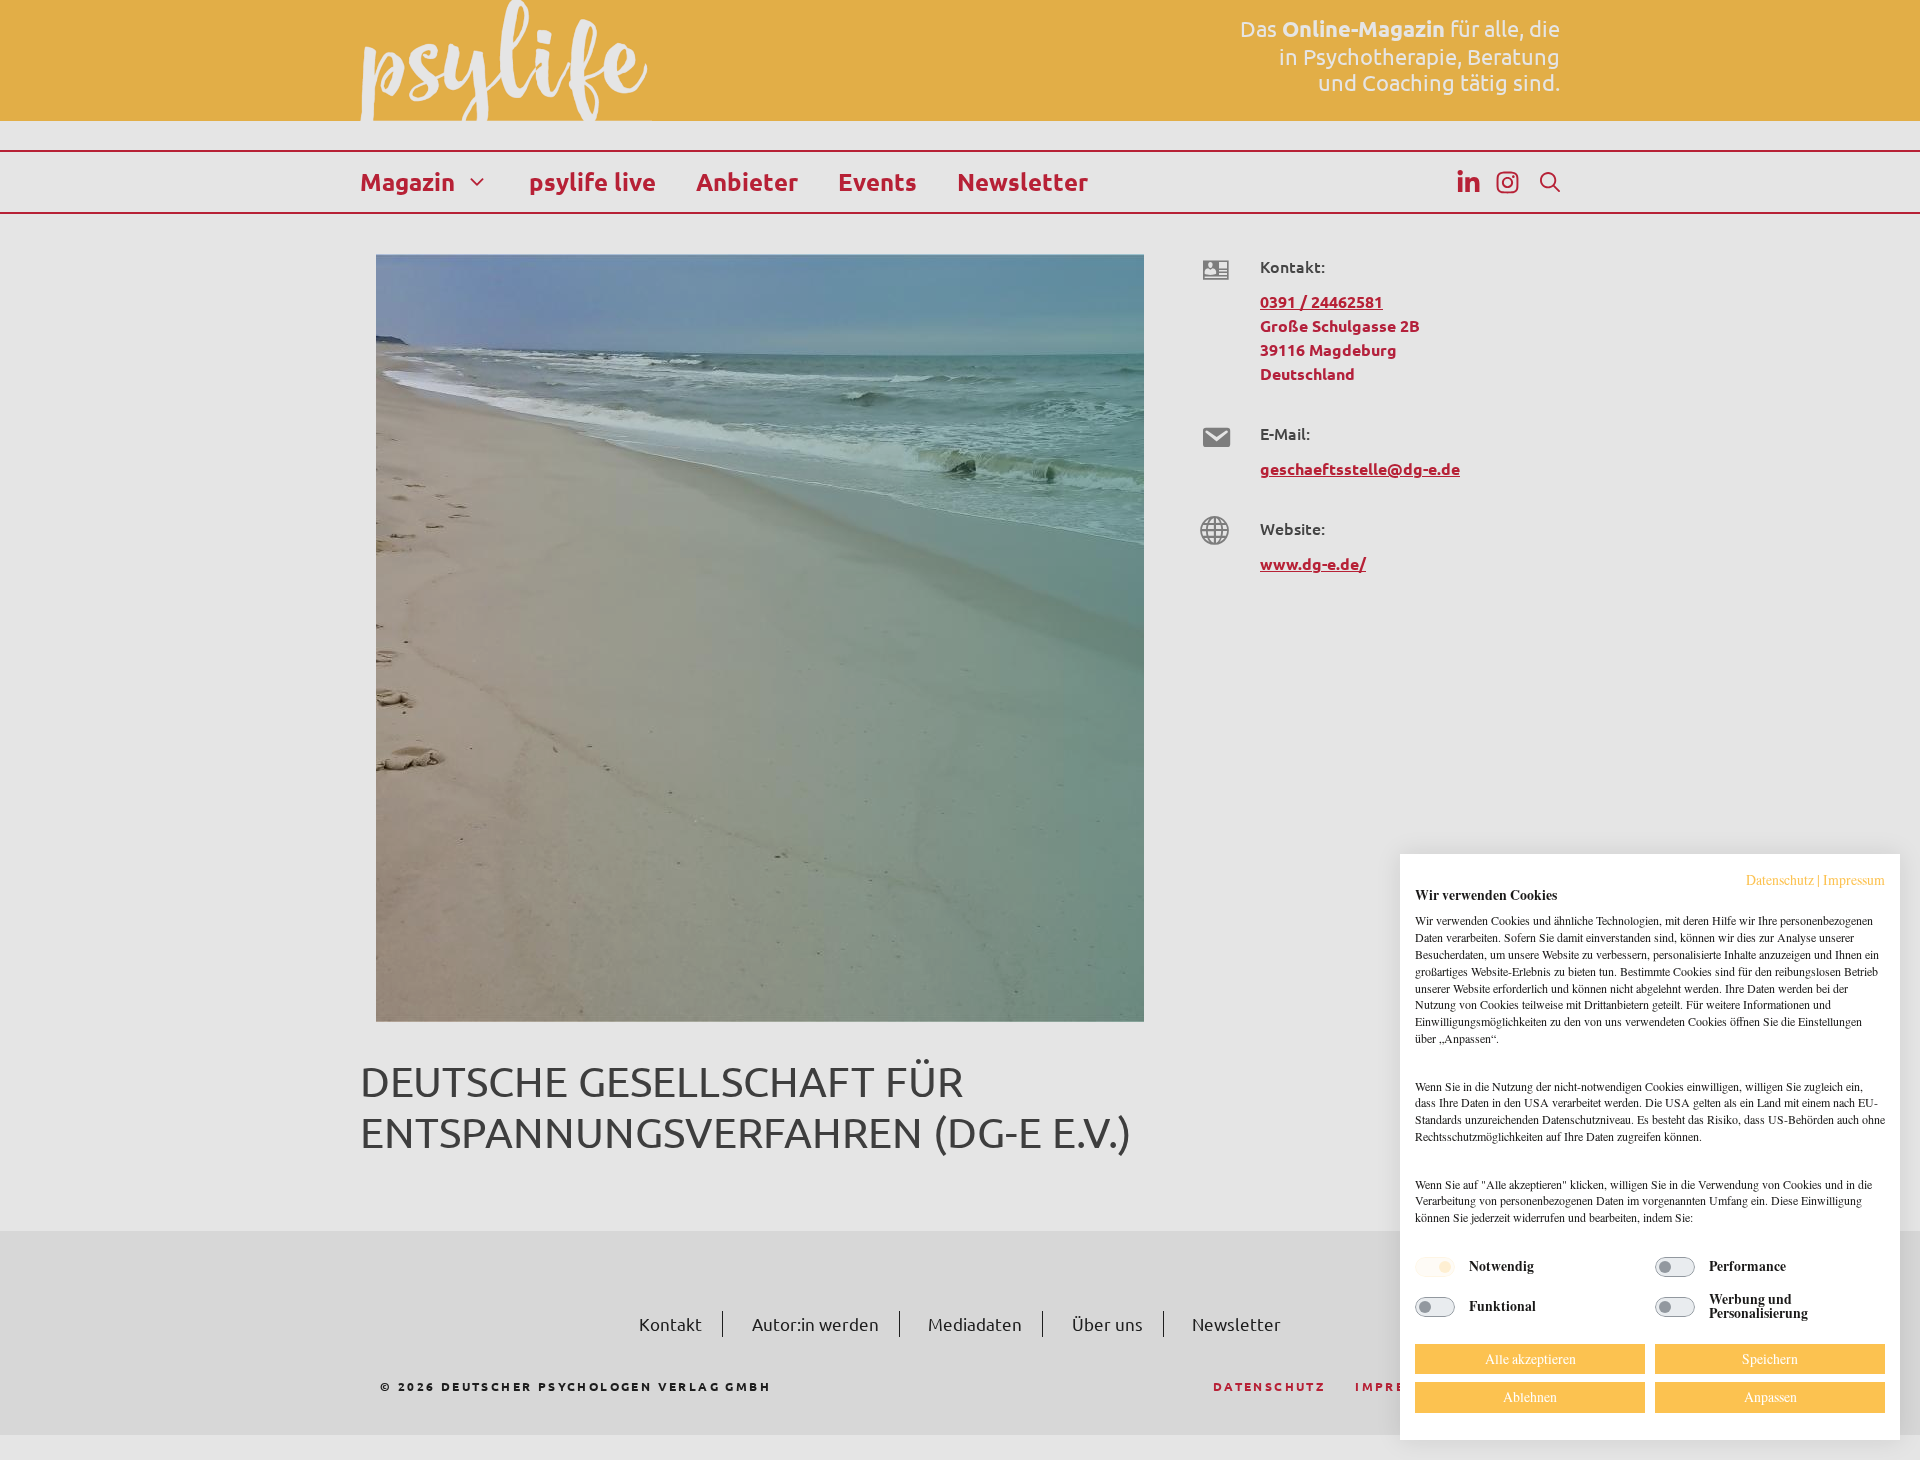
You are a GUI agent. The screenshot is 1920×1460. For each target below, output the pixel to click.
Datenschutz (1780, 879)
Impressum (1854, 879)
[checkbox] (1435, 1267)
